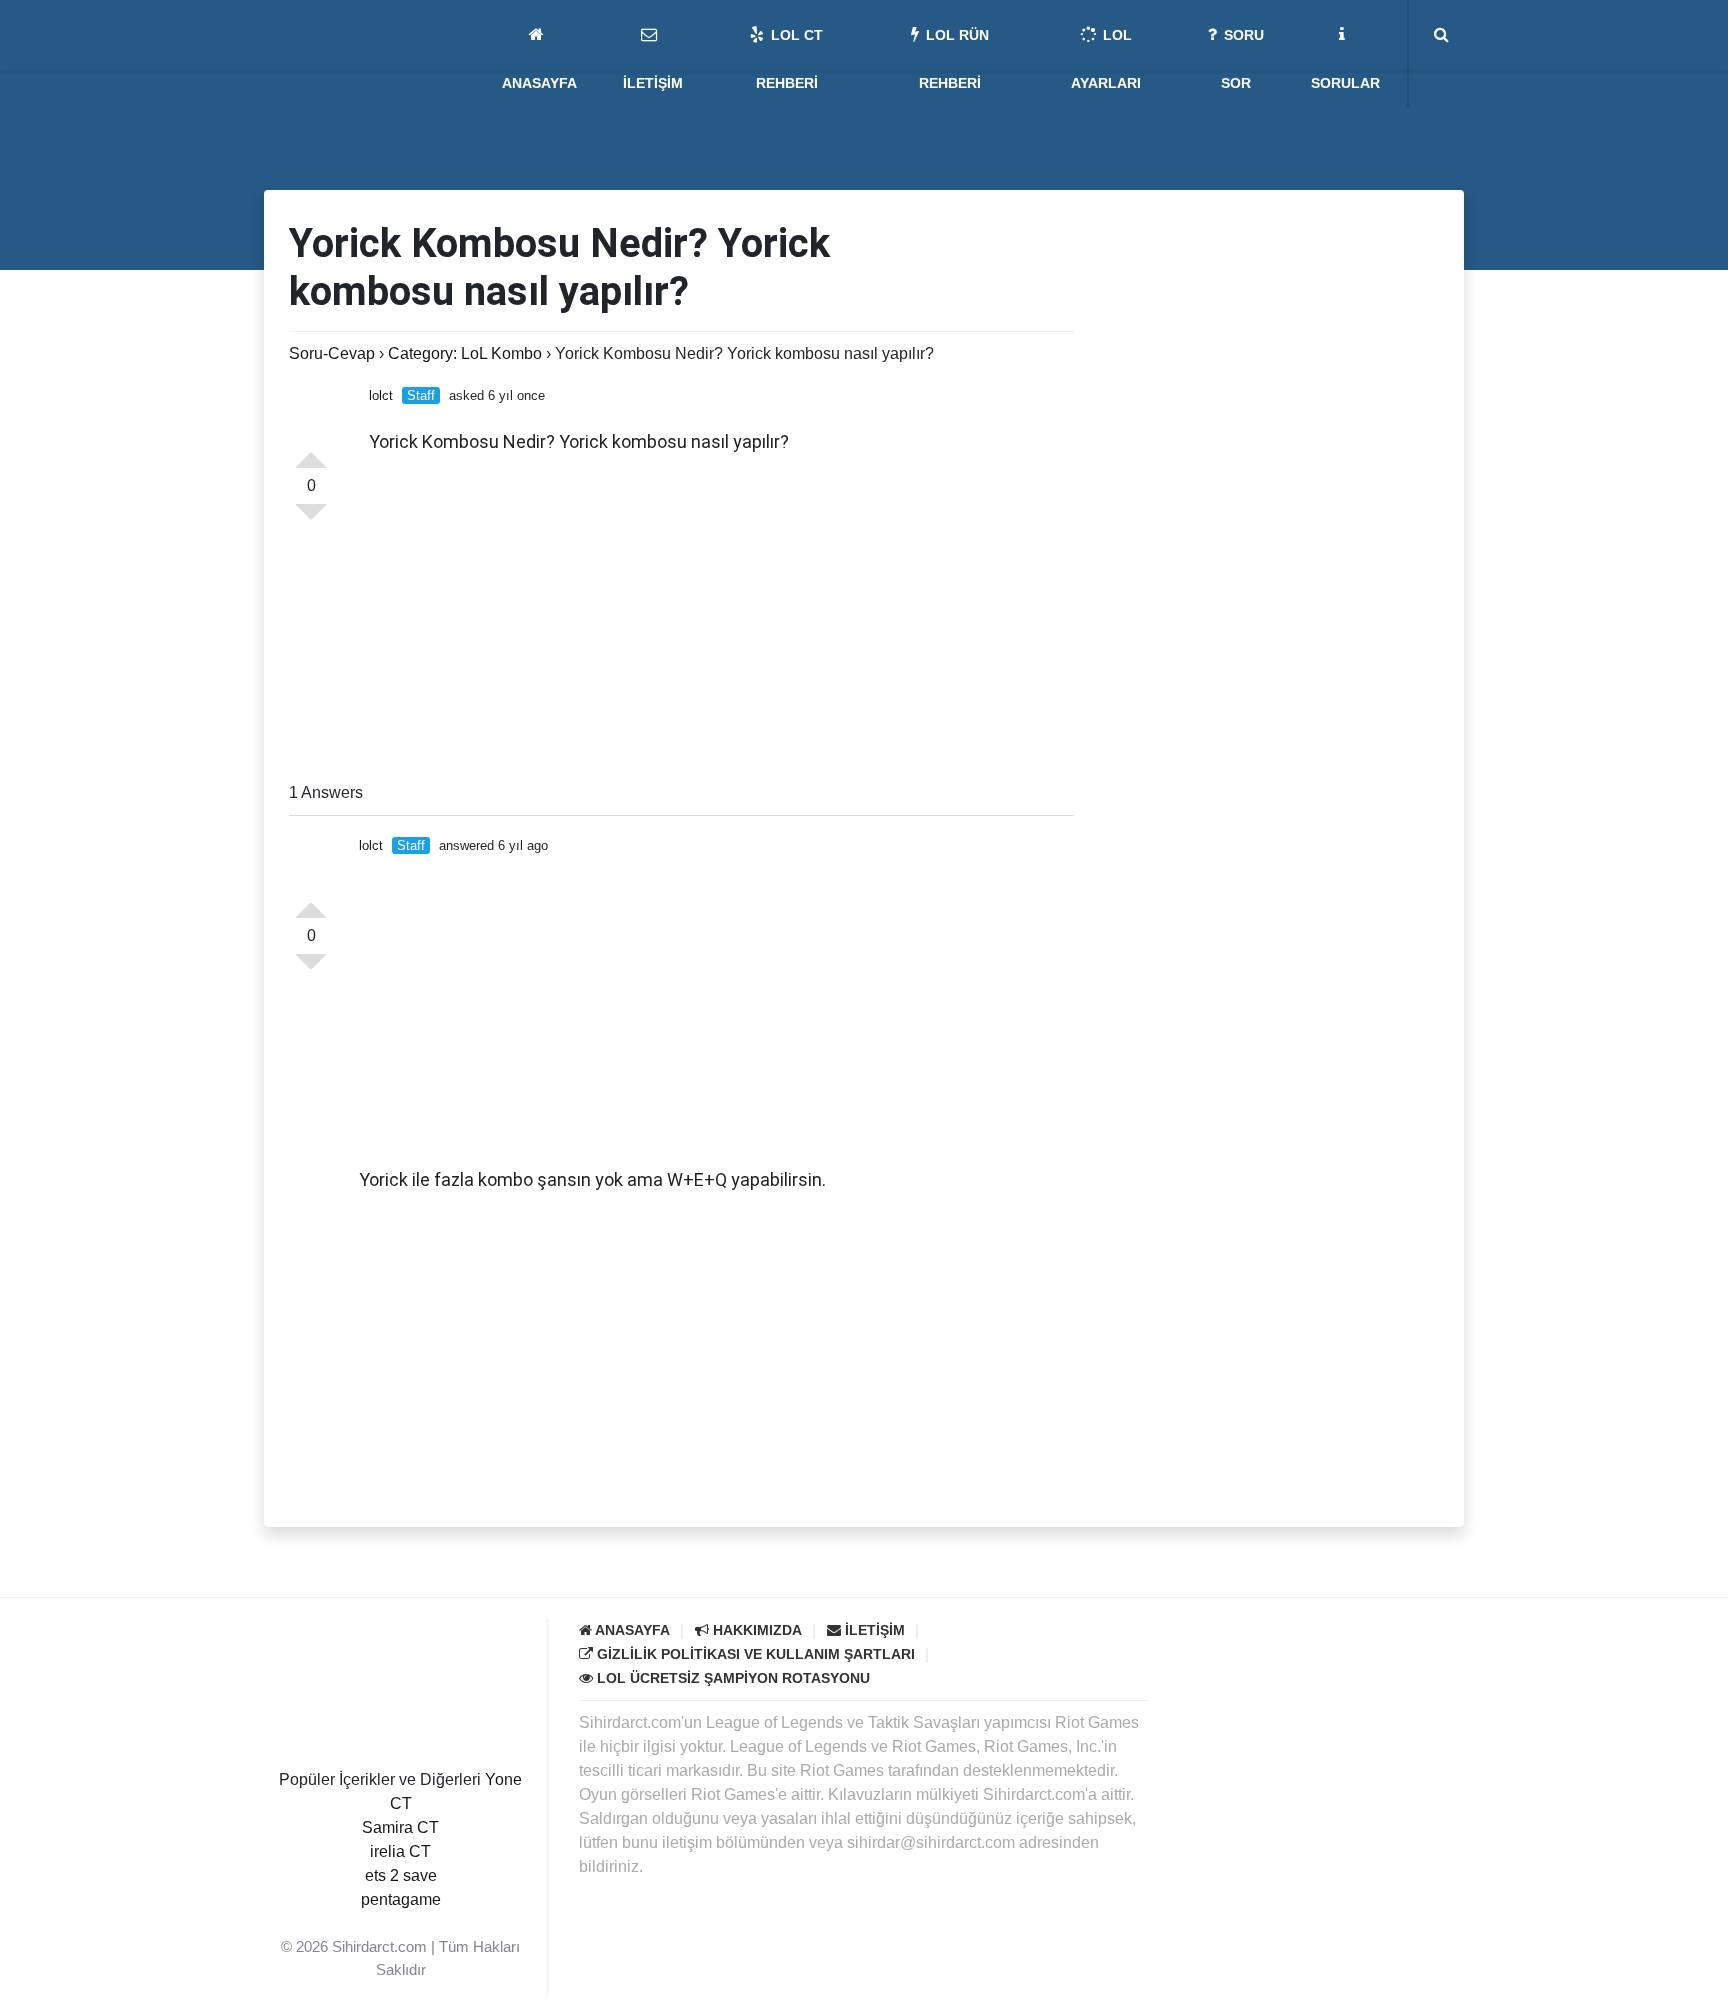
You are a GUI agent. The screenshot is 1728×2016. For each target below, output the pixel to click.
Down (311, 520)
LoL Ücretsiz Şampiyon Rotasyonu (731, 1678)
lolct (381, 395)
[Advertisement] (721, 621)
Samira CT (400, 1827)
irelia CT (400, 1851)
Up (311, 452)
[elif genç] (401, 1923)
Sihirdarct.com (379, 1946)
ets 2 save (401, 1875)
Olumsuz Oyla (311, 970)
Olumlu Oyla (311, 902)
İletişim (873, 1630)
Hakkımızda (755, 1630)
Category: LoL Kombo (465, 353)
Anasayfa (631, 1630)
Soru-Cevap (332, 353)
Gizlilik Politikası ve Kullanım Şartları (754, 1654)
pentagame (401, 1899)
